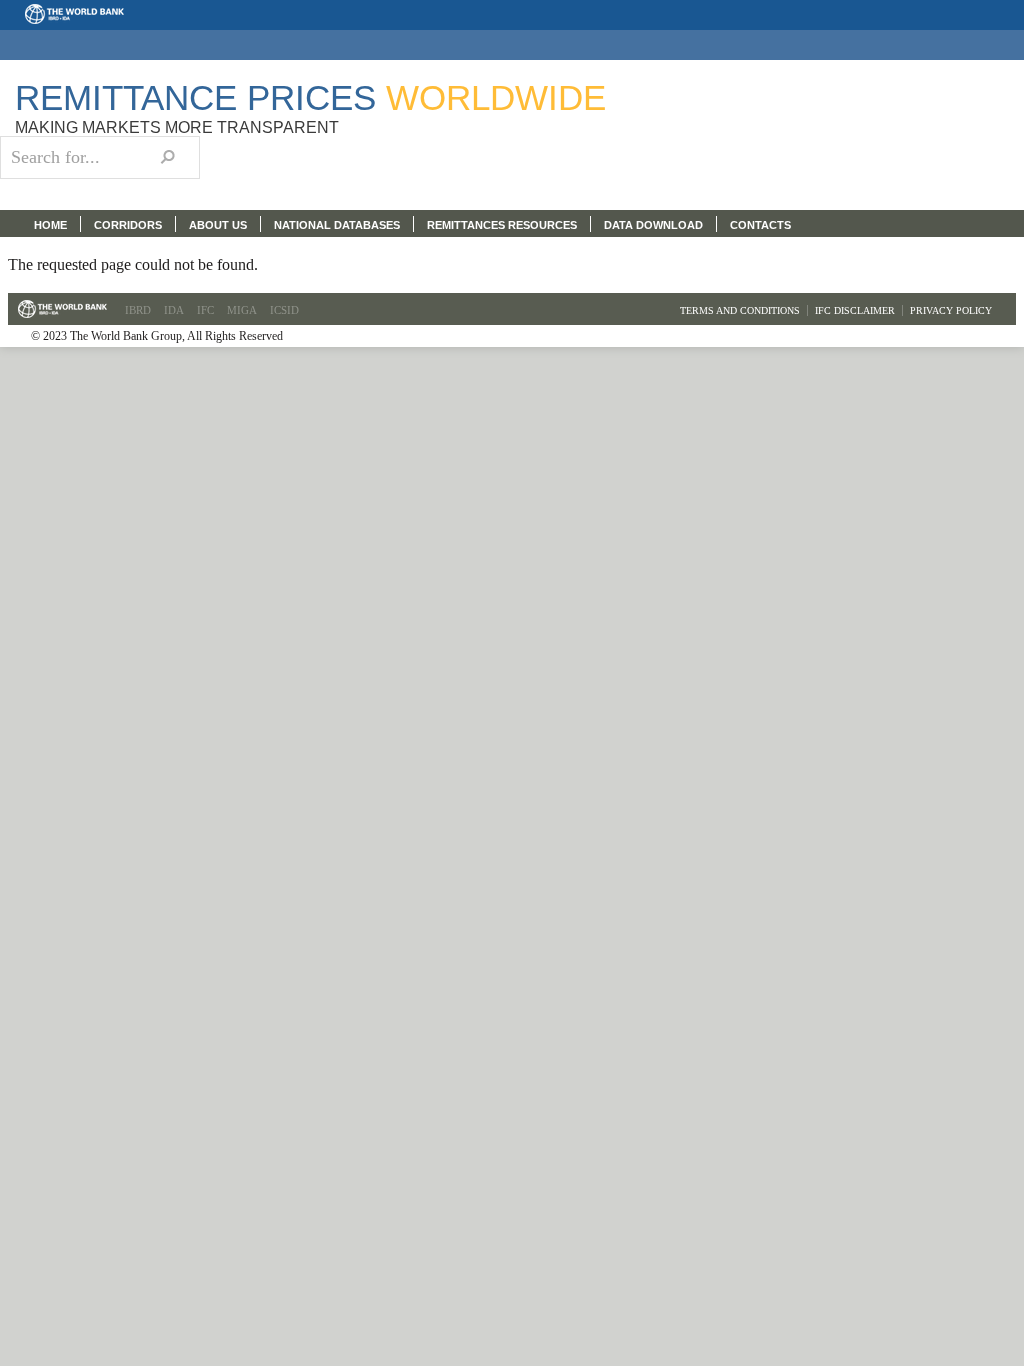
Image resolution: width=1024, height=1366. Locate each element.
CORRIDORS (128, 225)
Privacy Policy (951, 310)
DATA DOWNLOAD (653, 225)
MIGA (242, 310)
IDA (174, 310)
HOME (50, 225)
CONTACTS (760, 225)
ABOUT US (218, 225)
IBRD (138, 310)
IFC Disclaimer (855, 310)
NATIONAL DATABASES (337, 225)
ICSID (284, 310)
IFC (205, 310)
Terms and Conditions (740, 310)
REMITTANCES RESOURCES (502, 225)
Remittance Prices (310, 97)
